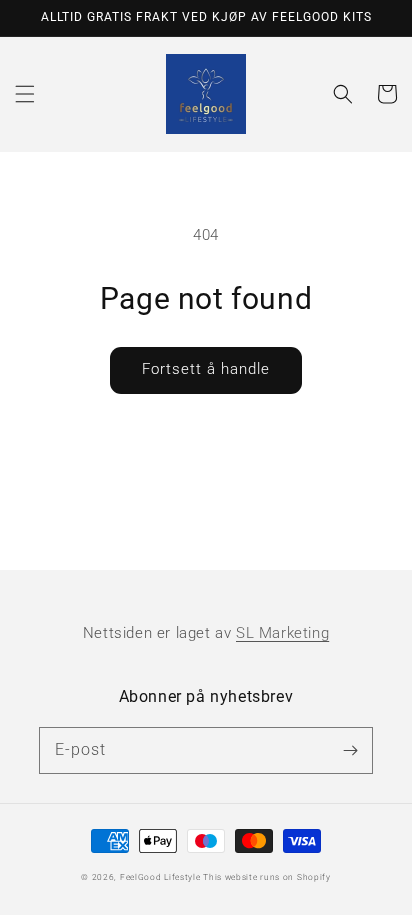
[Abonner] (350, 750)
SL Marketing (282, 633)
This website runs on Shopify (267, 877)
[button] (25, 94)
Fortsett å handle (206, 369)
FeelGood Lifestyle (160, 877)
